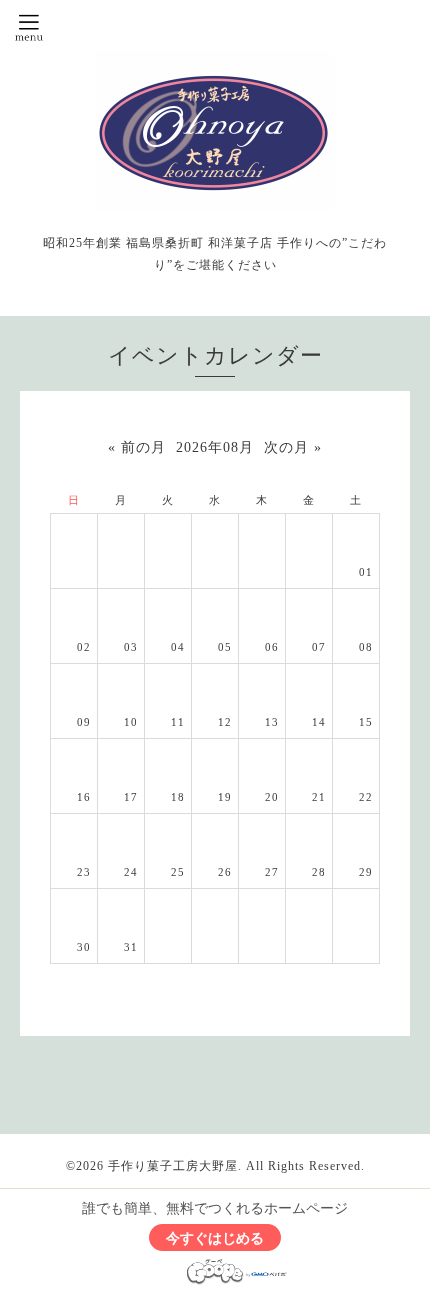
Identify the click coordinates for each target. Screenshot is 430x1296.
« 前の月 (137, 447)
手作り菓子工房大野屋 (173, 1166)
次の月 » (293, 447)
